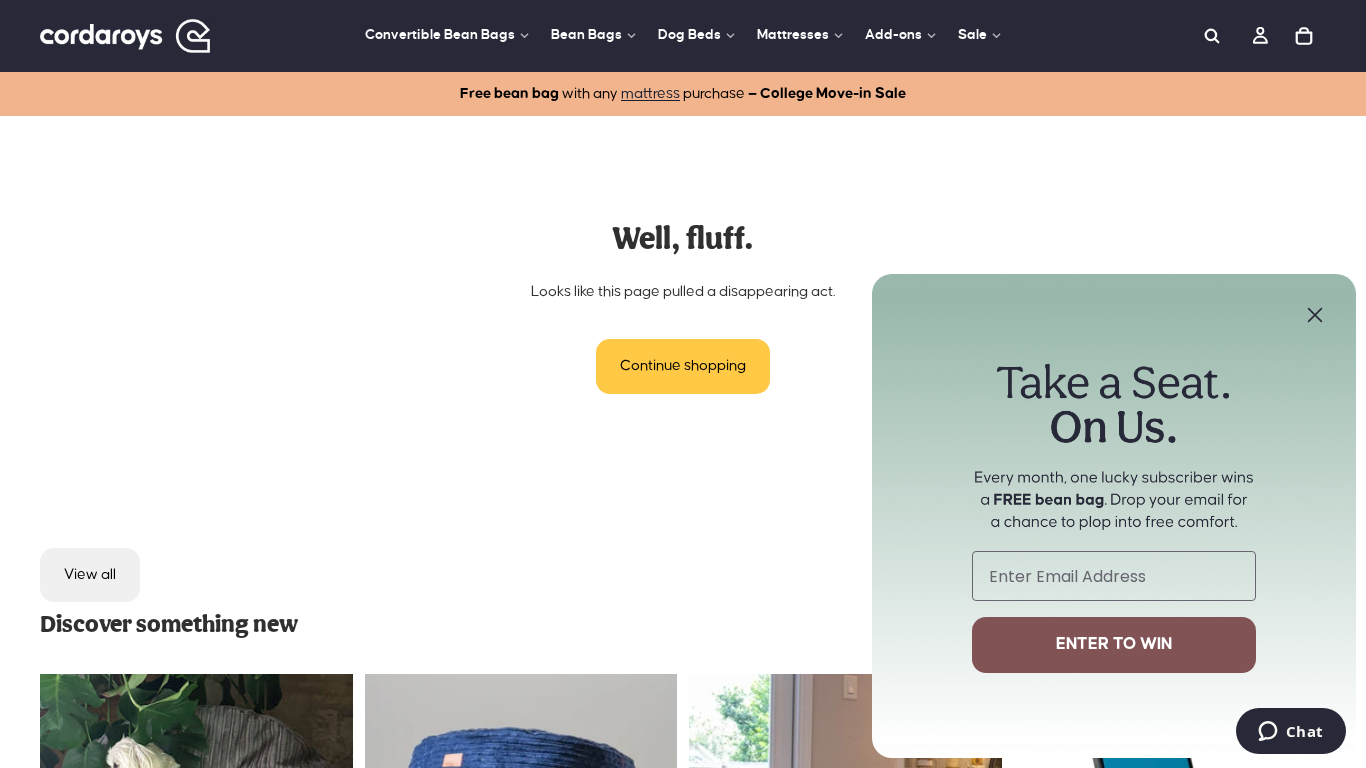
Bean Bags (586, 34)
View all (90, 574)
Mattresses (793, 34)
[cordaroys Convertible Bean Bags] (125, 36)
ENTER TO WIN (1114, 644)
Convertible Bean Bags (440, 34)
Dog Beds (689, 34)
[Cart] (1304, 36)
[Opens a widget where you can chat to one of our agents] (1290, 733)
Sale (972, 34)
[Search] (1212, 36)
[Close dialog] (1315, 315)
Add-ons (893, 34)
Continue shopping (683, 365)
